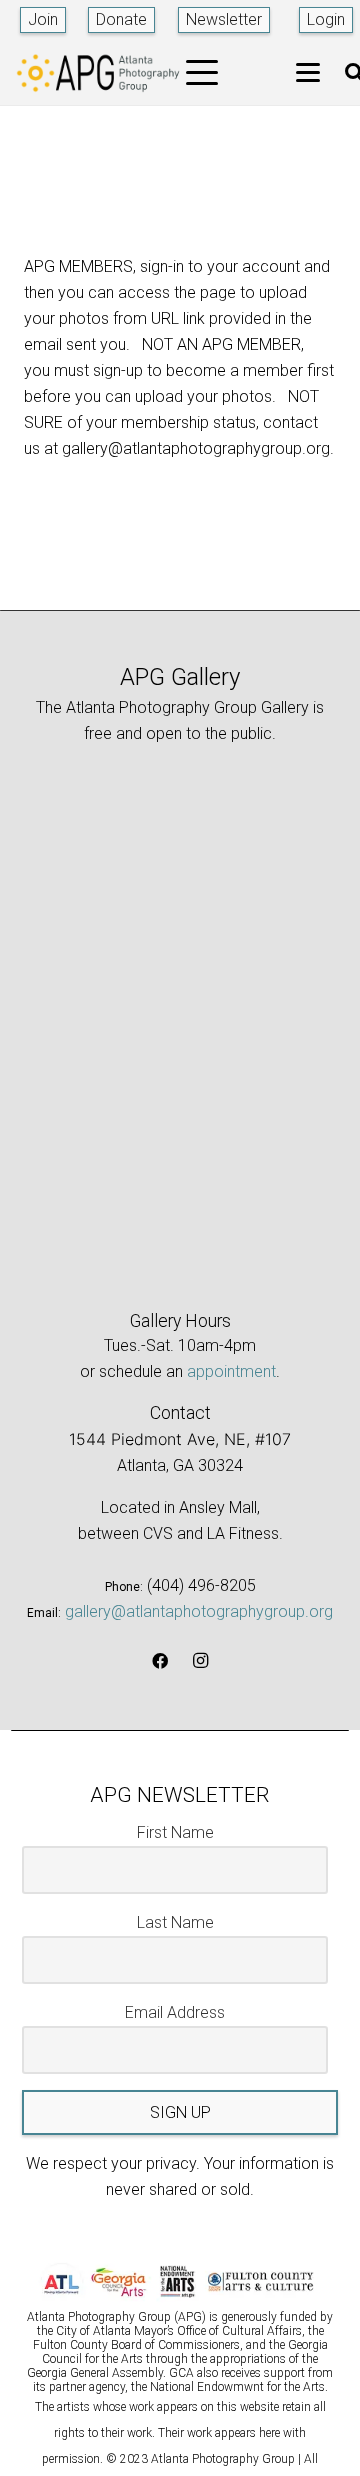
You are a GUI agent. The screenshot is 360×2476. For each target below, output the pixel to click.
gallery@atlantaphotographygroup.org (199, 1611)
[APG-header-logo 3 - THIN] (98, 73)
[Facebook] (160, 1661)
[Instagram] (200, 1661)
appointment (231, 1371)
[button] (203, 73)
